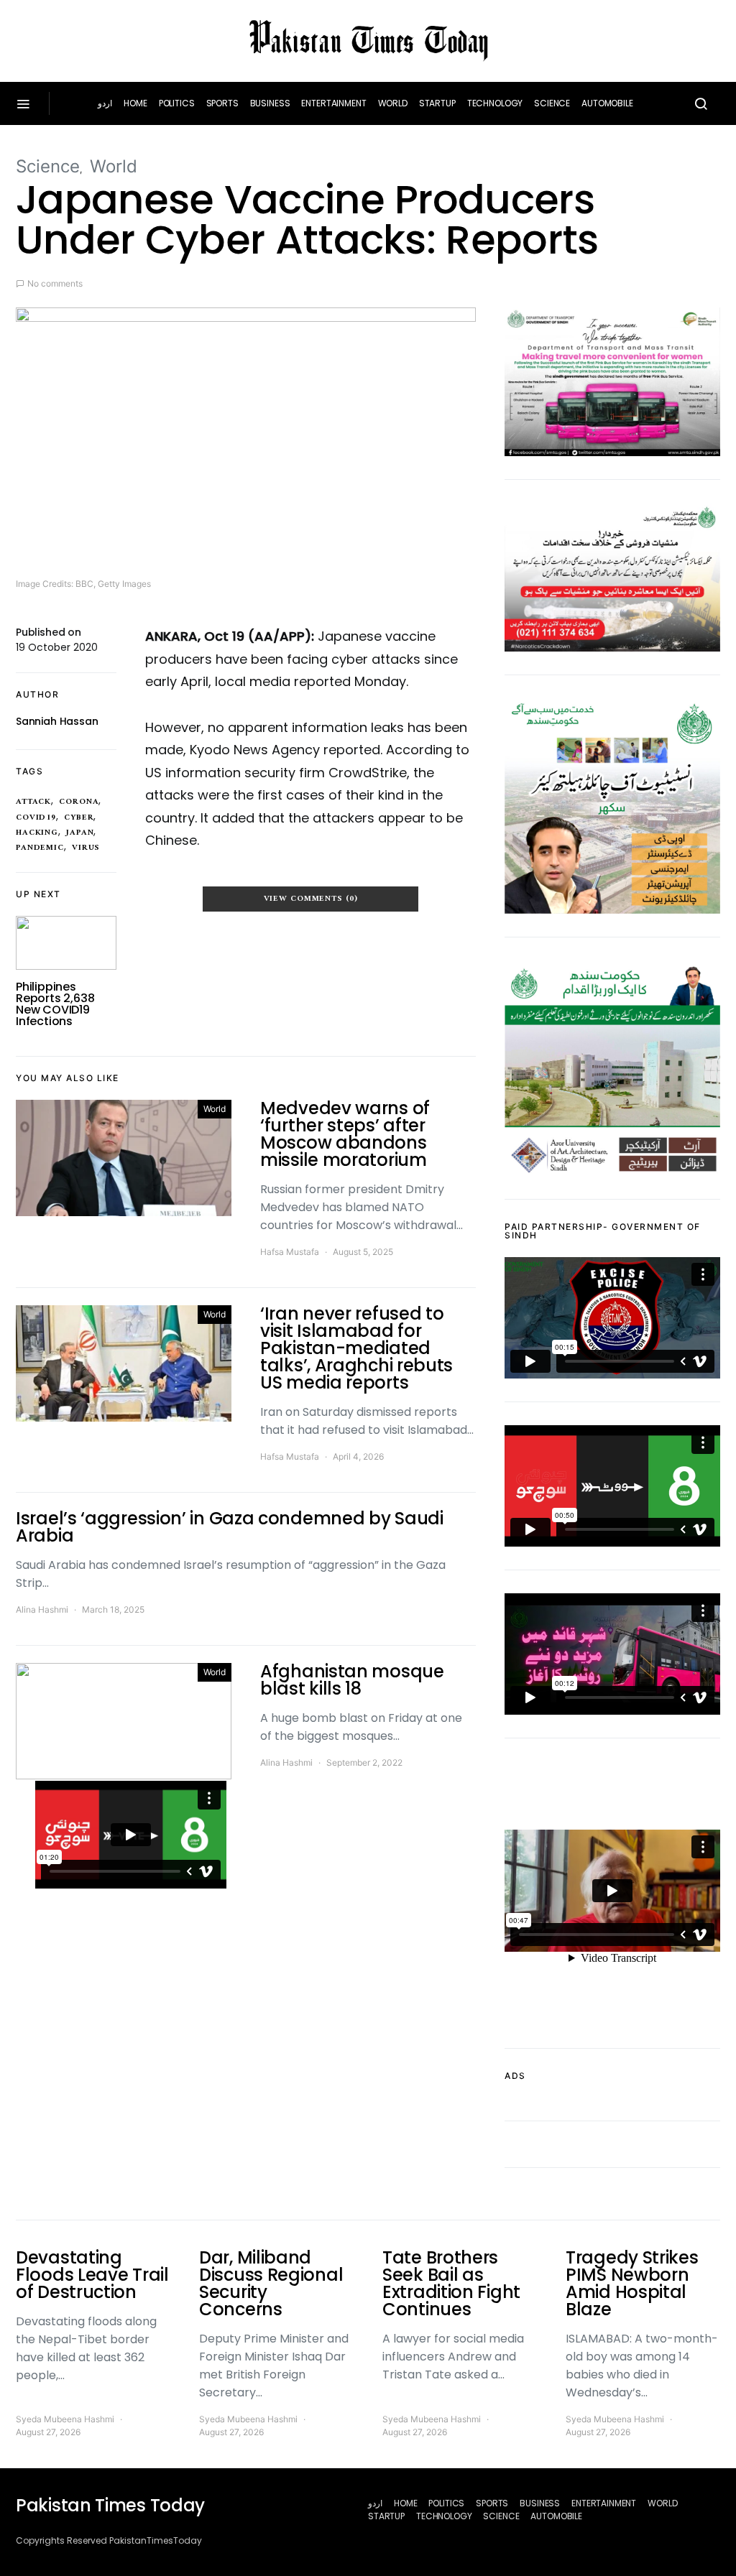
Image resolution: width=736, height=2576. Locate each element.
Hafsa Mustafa (290, 1252)
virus (86, 848)
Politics (177, 103)
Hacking (37, 833)
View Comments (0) (311, 899)
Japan (80, 833)
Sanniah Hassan (57, 721)
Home (135, 103)
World (393, 103)
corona (79, 802)
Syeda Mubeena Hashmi (65, 2419)
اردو (105, 103)
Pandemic (40, 848)
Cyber (79, 817)
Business (270, 103)
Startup (437, 103)
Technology (495, 103)
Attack (33, 802)
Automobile (607, 103)
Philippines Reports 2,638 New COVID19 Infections (55, 1004)
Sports (222, 103)
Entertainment (333, 103)
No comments (55, 283)
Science (552, 103)
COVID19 (36, 817)
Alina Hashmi (42, 1609)
